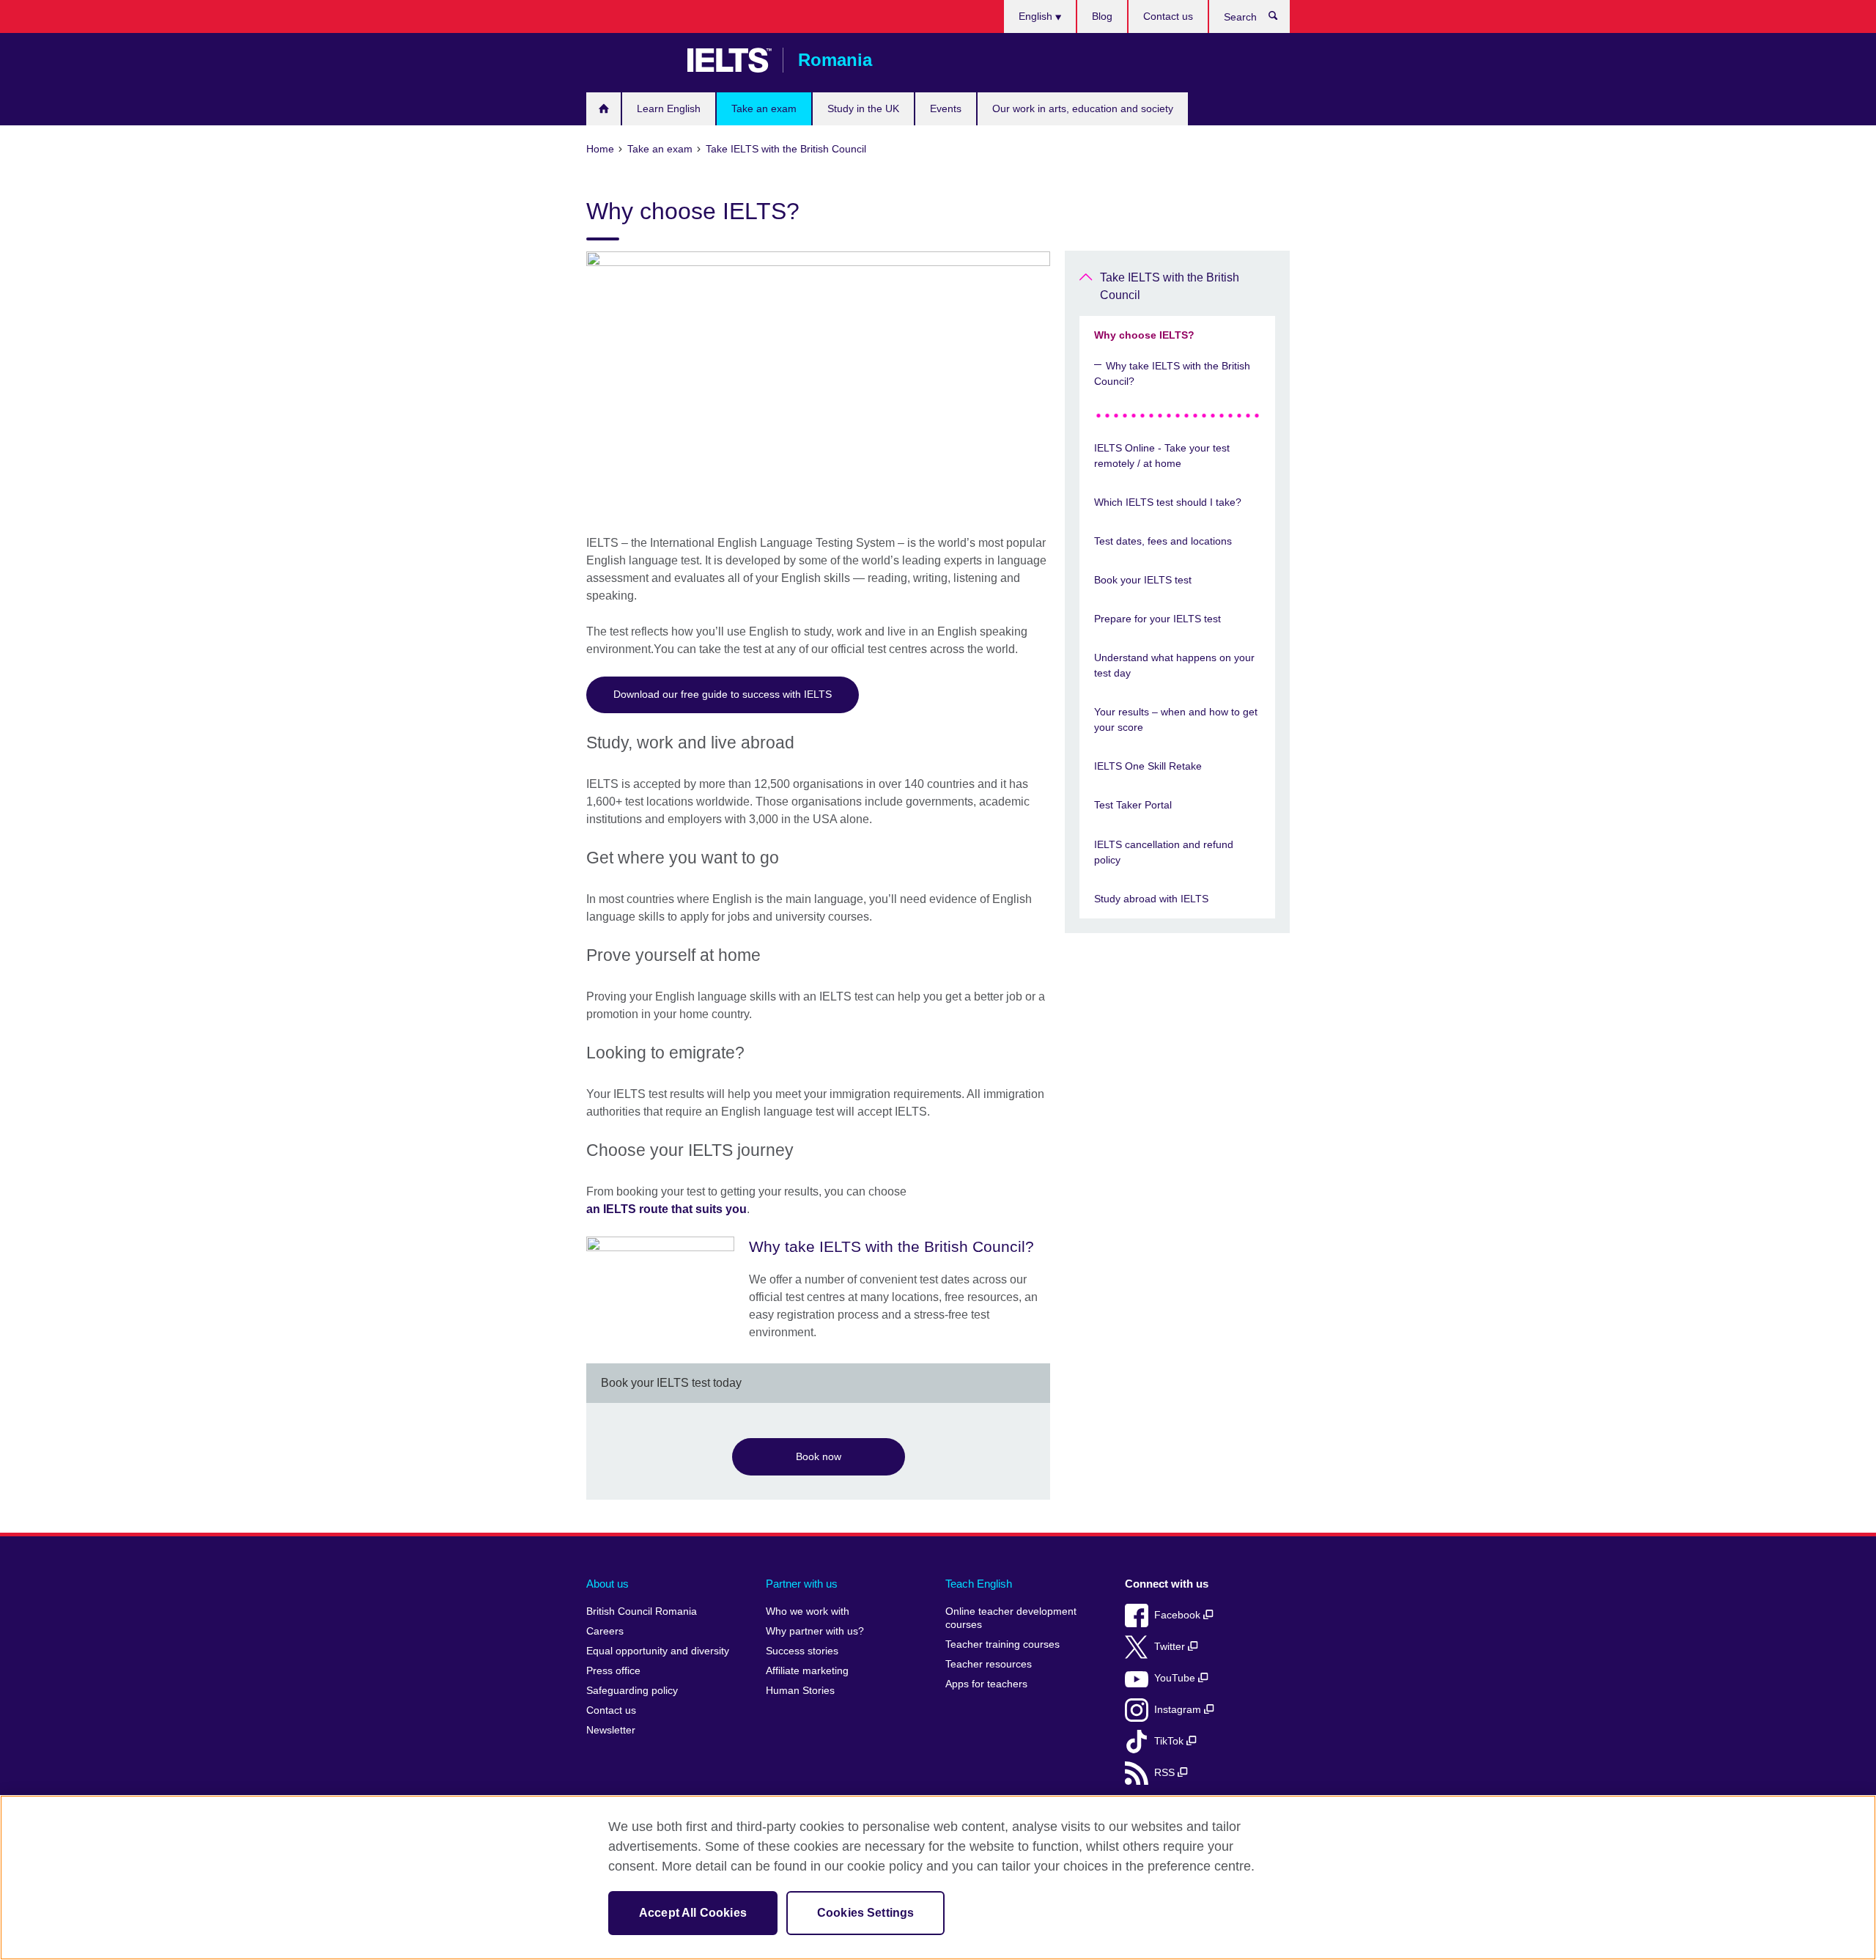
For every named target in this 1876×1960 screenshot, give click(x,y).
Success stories (802, 1651)
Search (1281, 19)
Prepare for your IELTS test (1157, 619)
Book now (819, 1456)
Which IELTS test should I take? (1168, 502)
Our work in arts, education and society (1083, 108)
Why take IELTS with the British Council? (1172, 373)
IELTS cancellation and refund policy (1164, 852)
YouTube (1176, 1678)
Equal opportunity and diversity (658, 1651)
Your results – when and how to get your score (1176, 719)
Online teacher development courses (1011, 1618)
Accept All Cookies (693, 1913)
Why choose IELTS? (1144, 335)
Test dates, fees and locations (1163, 541)
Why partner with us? (815, 1631)
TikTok (1170, 1741)
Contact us (1168, 16)
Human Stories (800, 1691)
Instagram (1179, 1710)
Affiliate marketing (807, 1671)
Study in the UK (863, 108)
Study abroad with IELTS (1151, 899)
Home (603, 109)
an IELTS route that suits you (666, 1209)
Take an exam (764, 108)
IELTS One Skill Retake (1148, 766)
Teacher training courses (1002, 1644)
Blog (1102, 16)
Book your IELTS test (1143, 580)
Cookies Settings (866, 1913)
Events (946, 108)
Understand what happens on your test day (1174, 665)
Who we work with (808, 1611)
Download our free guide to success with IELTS (723, 694)
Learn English (669, 108)
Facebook (1179, 1615)
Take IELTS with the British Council (1170, 286)
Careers (605, 1631)
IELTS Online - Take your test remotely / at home (1162, 456)
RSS (1166, 1773)
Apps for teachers (986, 1684)
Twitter (1171, 1647)
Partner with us (802, 1584)
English (1037, 16)
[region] (938, 1878)
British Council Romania (629, 60)
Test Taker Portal (1133, 805)
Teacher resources (989, 1664)
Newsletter (611, 1730)
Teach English (979, 1584)
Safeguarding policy (632, 1691)
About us (608, 1584)
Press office (613, 1671)
